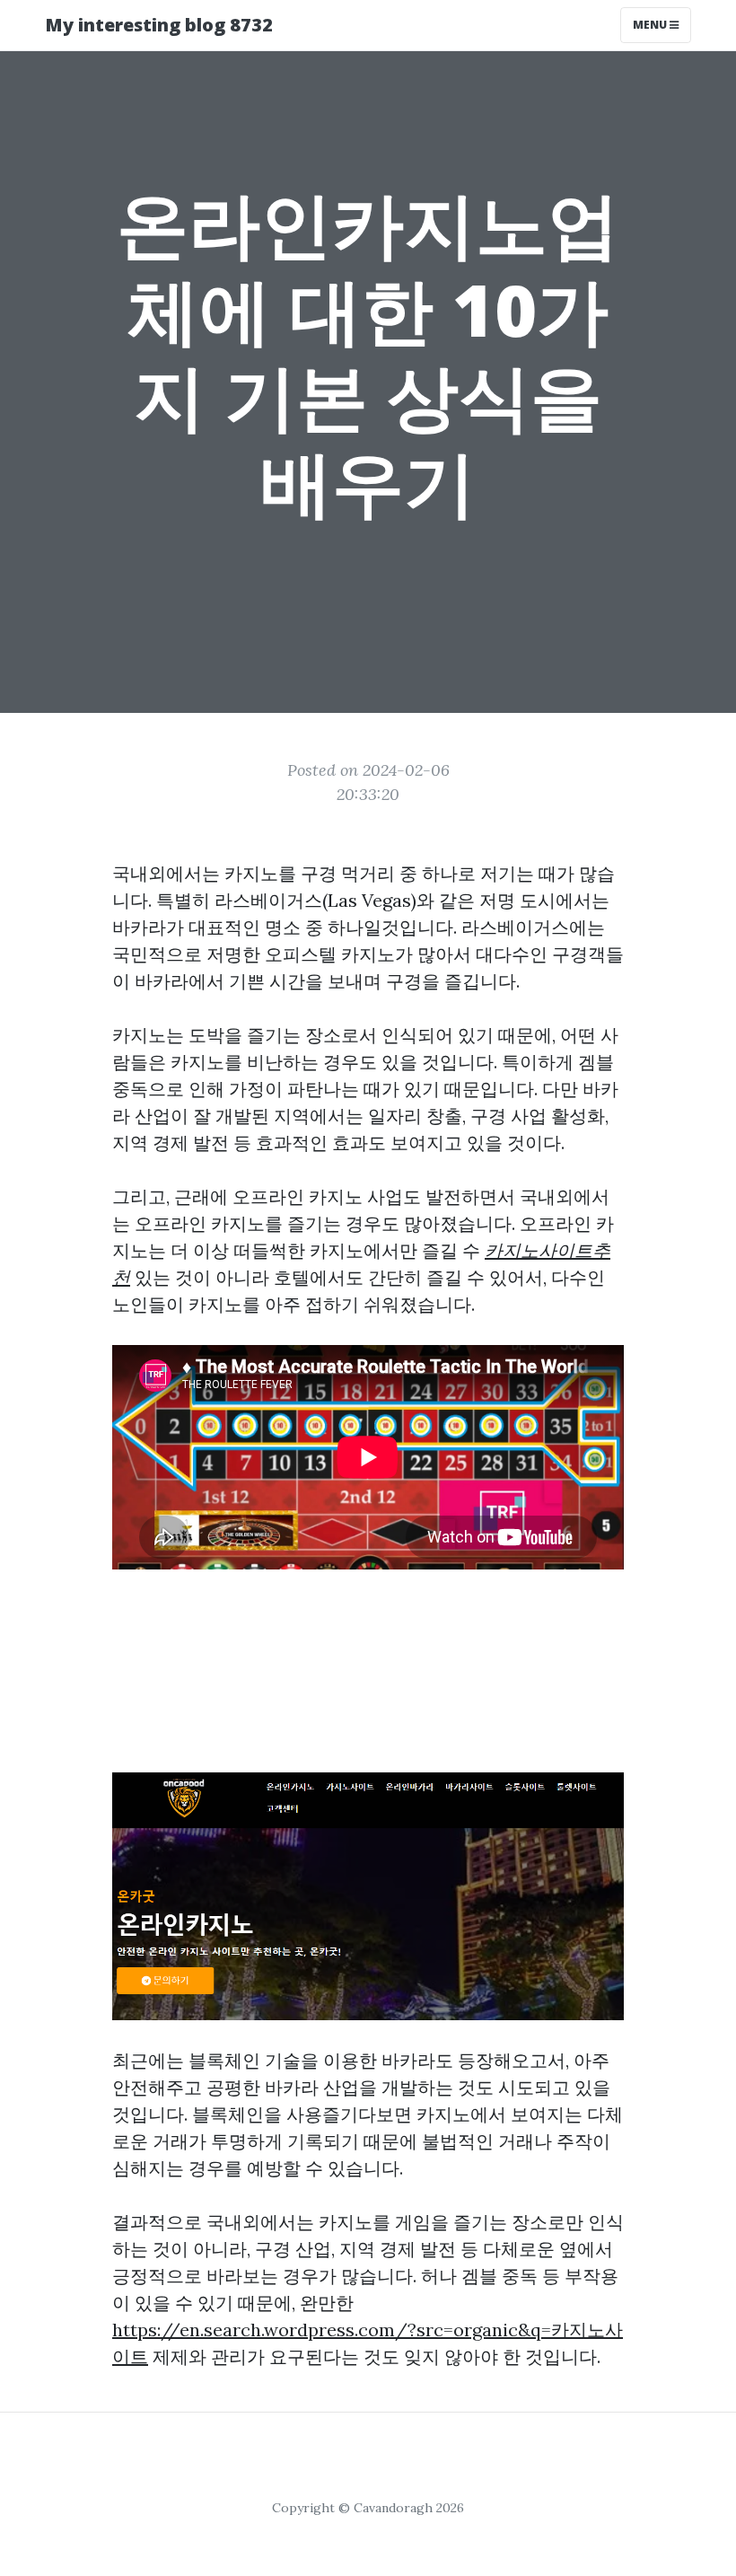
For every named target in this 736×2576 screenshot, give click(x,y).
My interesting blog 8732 (159, 25)
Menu (651, 25)
